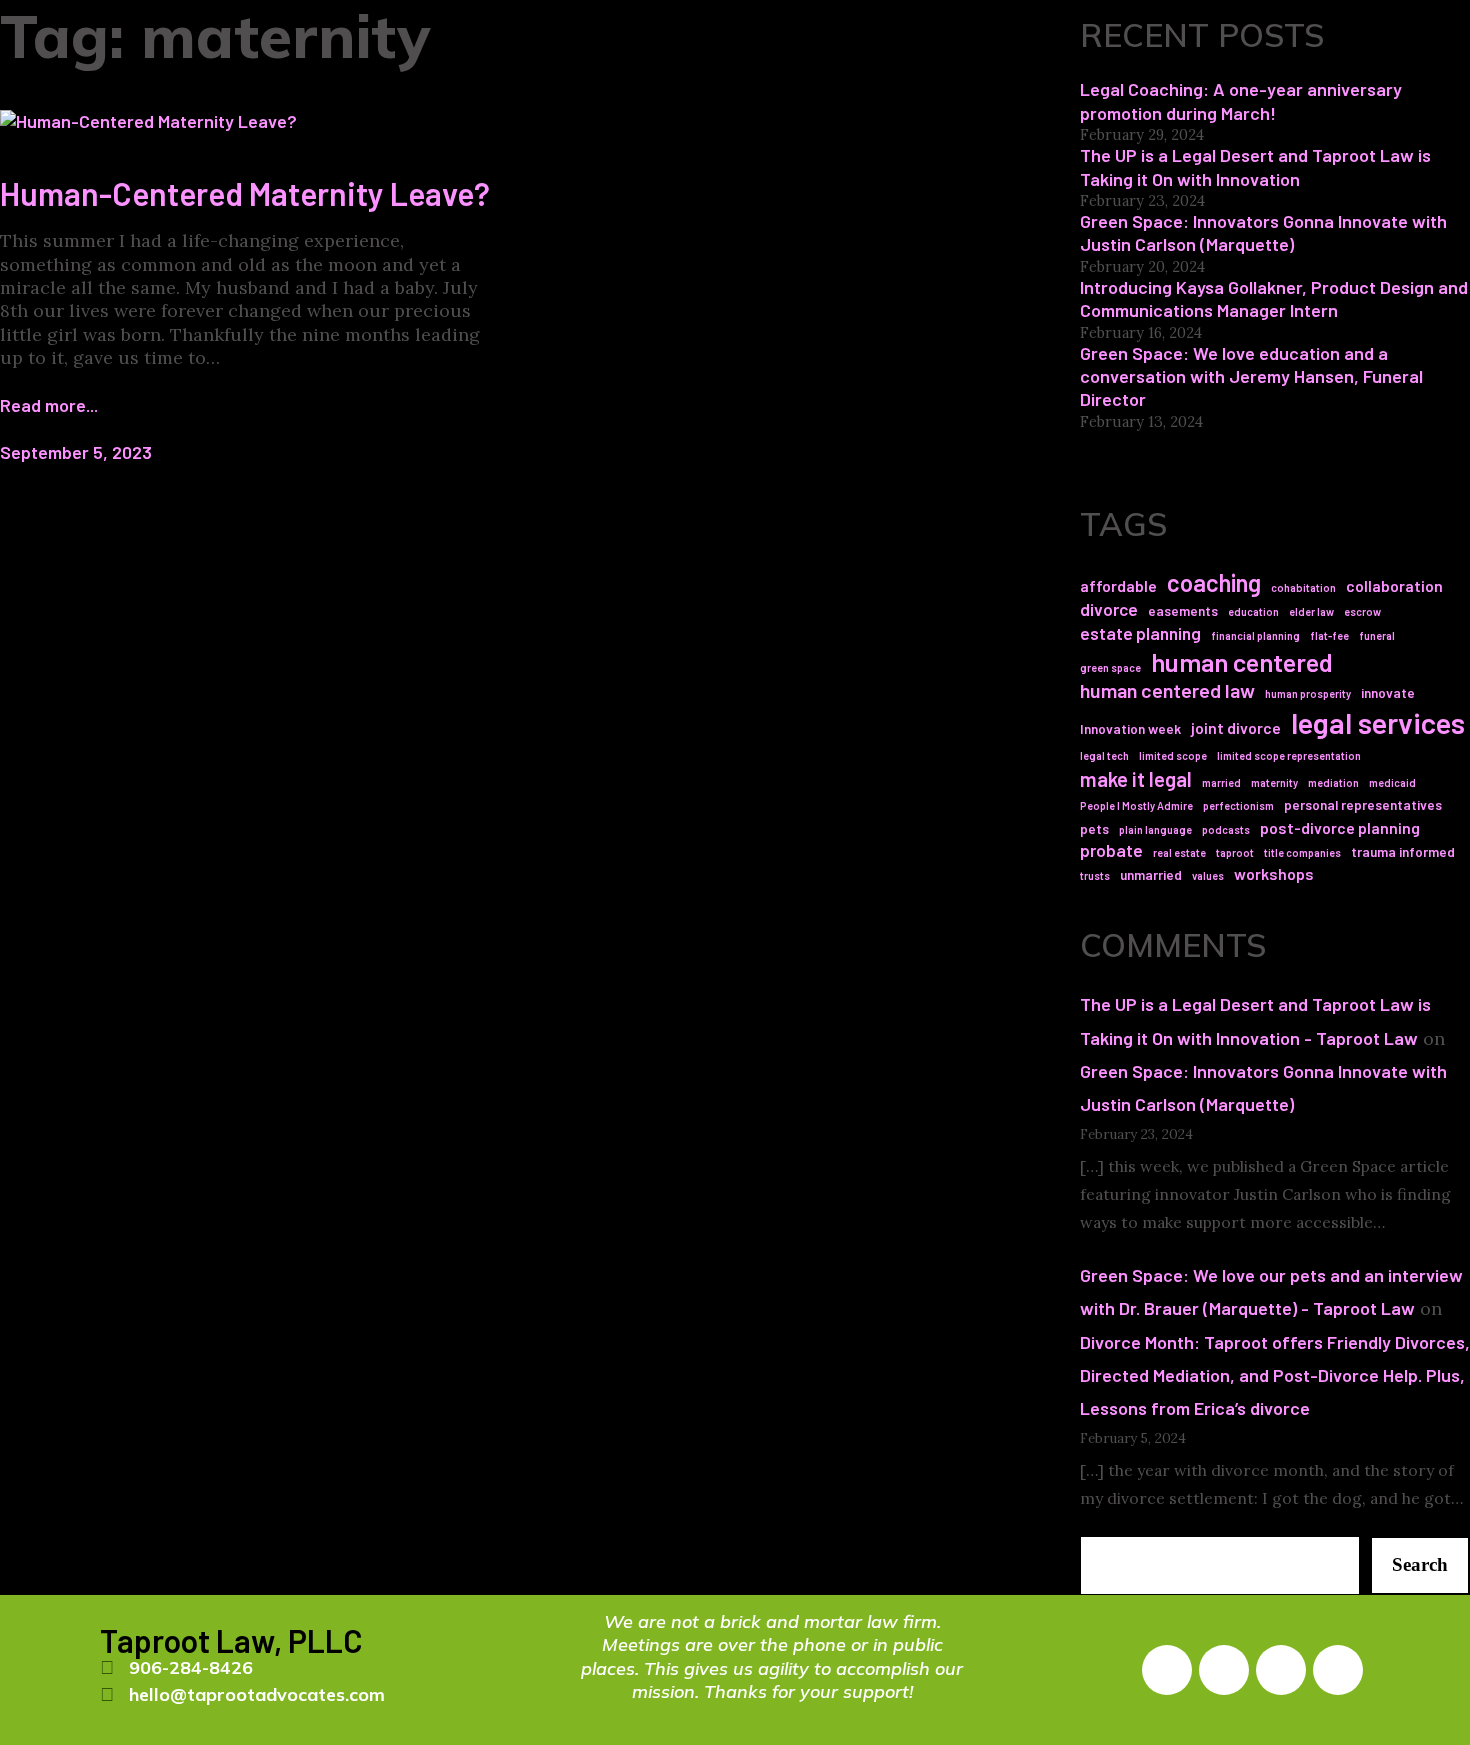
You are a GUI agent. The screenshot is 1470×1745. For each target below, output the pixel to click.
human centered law (1167, 690)
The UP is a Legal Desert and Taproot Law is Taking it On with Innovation (1255, 166)
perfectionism (1238, 805)
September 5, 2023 (76, 452)
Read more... (49, 405)
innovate (1388, 692)
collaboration (1394, 585)
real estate (1179, 852)
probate (1111, 850)
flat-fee (1329, 635)
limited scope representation (1289, 755)
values (1208, 875)
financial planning (1255, 635)
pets (1094, 828)
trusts (1095, 875)
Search (1420, 1564)
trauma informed (1403, 851)
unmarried (1151, 874)
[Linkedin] (1281, 1670)
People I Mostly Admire (1136, 805)
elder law (1311, 611)
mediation (1333, 782)
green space (1110, 667)
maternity (1274, 782)
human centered (1242, 661)
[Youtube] (1338, 1670)
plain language (1155, 829)
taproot (1235, 852)
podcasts (1226, 829)
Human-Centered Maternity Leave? (245, 193)
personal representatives (1363, 804)
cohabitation (1303, 587)
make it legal (1136, 778)
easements (1183, 610)
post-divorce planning (1340, 827)
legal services (1378, 722)
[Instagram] (1224, 1670)
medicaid (1392, 782)
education (1253, 611)
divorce (1109, 609)
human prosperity (1308, 693)
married (1221, 782)
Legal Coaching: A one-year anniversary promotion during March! (1241, 100)
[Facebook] (1167, 1670)
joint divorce (1236, 727)
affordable (1118, 585)
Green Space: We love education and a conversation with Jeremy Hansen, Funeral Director (1251, 376)
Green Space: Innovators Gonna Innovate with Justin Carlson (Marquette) (1263, 232)
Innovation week (1130, 728)
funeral (1377, 635)
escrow (1362, 611)
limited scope (1173, 755)
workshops (1274, 873)
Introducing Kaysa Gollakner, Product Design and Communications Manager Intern (1274, 298)
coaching (1214, 582)
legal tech (1104, 755)
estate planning (1140, 633)
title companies (1302, 852)
